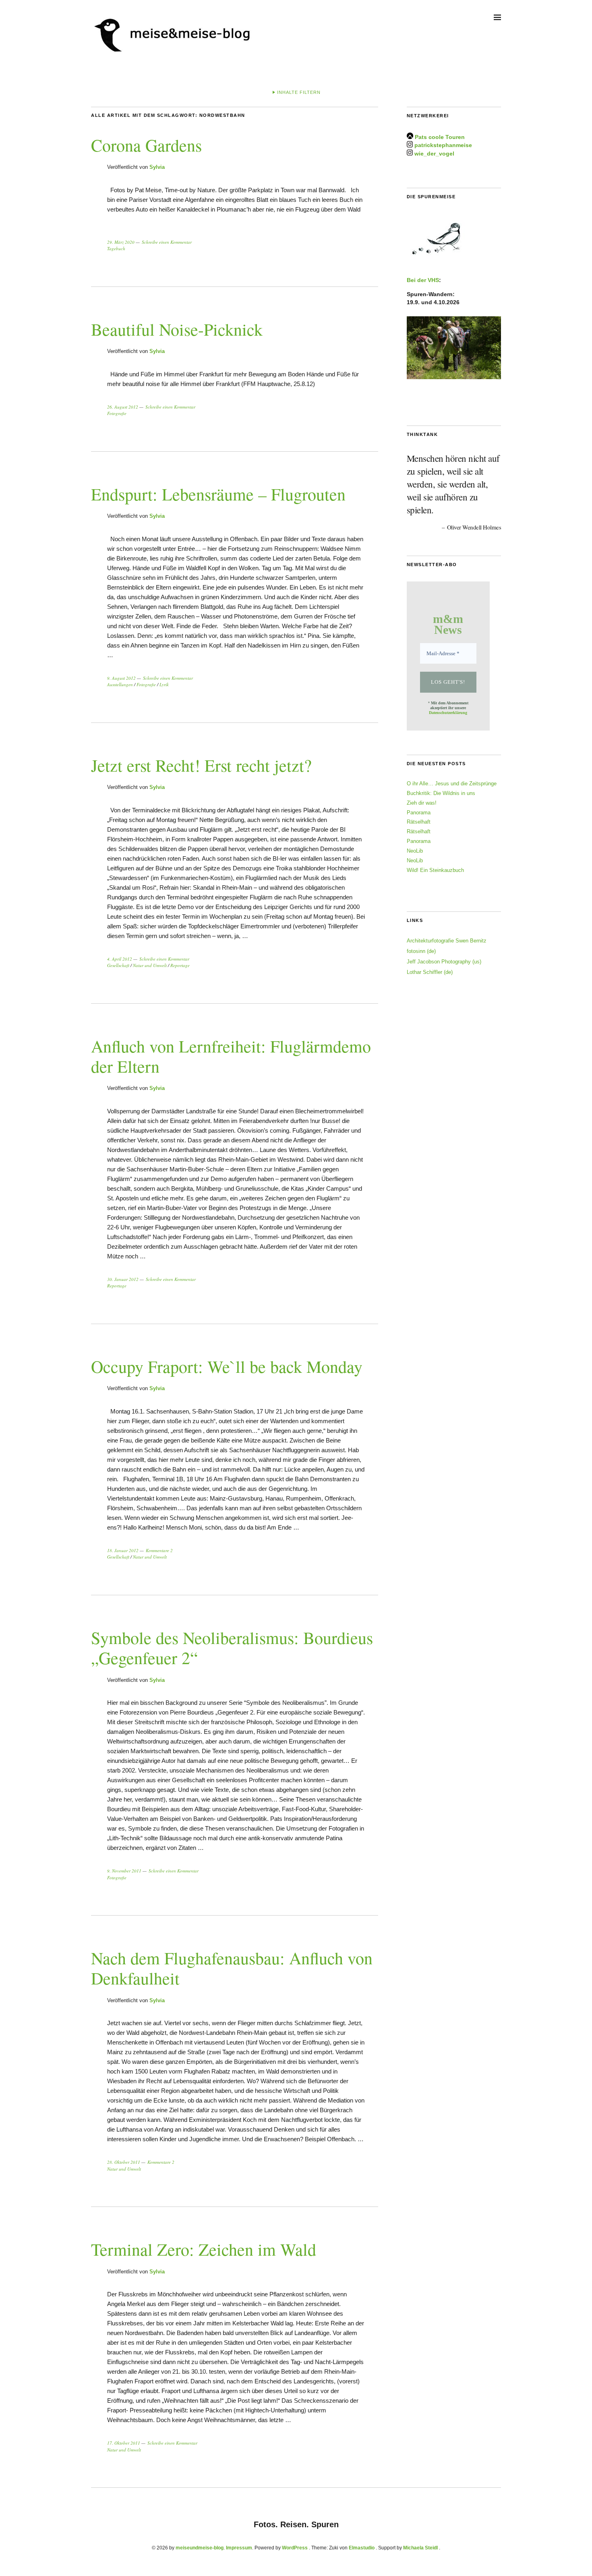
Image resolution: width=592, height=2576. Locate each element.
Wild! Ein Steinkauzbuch (435, 870)
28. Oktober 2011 (124, 2162)
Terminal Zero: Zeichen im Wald (204, 2249)
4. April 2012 (120, 959)
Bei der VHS (423, 280)
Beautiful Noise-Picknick (177, 329)
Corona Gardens (146, 145)
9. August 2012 (121, 678)
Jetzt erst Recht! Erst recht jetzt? (201, 765)
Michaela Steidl (420, 2548)
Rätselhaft (419, 822)
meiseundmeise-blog (200, 2548)
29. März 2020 (121, 242)
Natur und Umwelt (150, 965)
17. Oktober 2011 (124, 2443)
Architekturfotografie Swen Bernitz (447, 941)
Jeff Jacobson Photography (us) (444, 962)
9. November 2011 (124, 1871)
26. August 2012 (123, 407)
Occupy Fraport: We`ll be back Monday (227, 1366)
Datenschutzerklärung (448, 713)
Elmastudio (362, 2548)
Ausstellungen (120, 684)
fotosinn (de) (421, 951)
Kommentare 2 (159, 1550)
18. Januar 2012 (123, 1550)
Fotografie (117, 413)
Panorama (419, 813)
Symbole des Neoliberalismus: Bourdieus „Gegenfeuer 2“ (232, 1648)
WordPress (295, 2548)
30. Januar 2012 (123, 1279)
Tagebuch (116, 248)
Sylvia (157, 167)
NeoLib (415, 851)
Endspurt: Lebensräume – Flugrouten (218, 494)
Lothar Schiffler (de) (430, 972)
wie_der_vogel (434, 154)
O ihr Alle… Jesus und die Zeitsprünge (452, 784)
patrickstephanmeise (443, 145)
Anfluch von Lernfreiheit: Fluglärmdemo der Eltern (231, 1056)
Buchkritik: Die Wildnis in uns (441, 793)
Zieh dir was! (422, 803)
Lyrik (164, 684)
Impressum (239, 2548)
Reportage (180, 965)
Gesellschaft (118, 965)
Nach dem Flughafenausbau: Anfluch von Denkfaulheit (232, 1968)
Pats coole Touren (440, 137)
